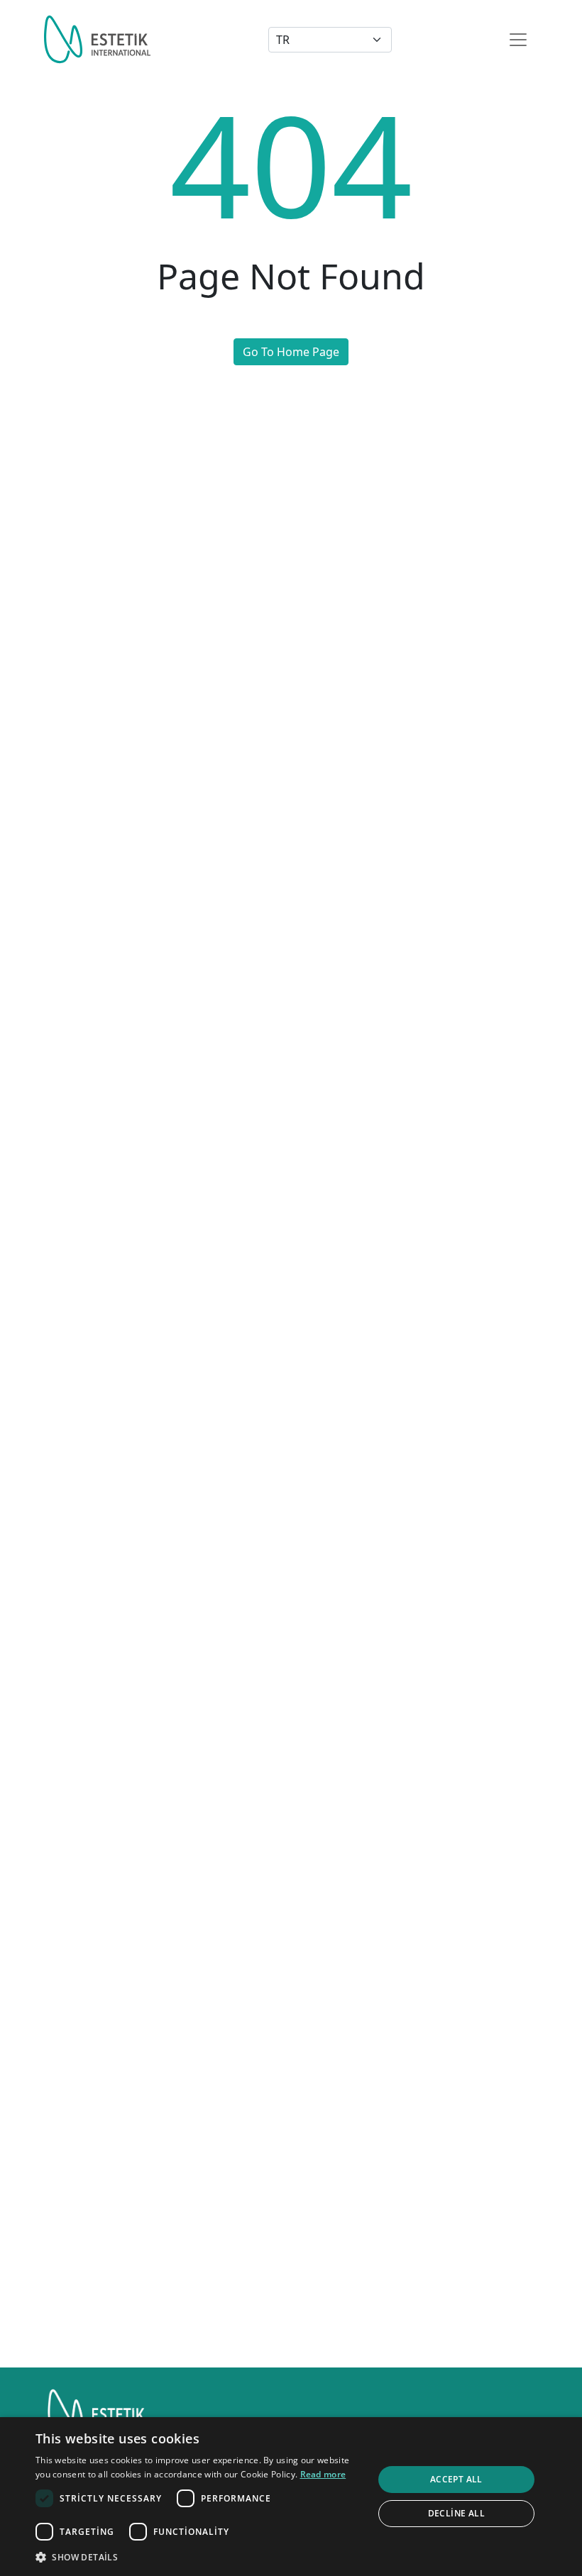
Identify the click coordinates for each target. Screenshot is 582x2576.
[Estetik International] (97, 39)
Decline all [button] (456, 2513)
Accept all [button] (456, 2479)
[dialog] (291, 2497)
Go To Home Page (291, 352)
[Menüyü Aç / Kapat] (518, 40)
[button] (199, 2557)
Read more (323, 2474)
